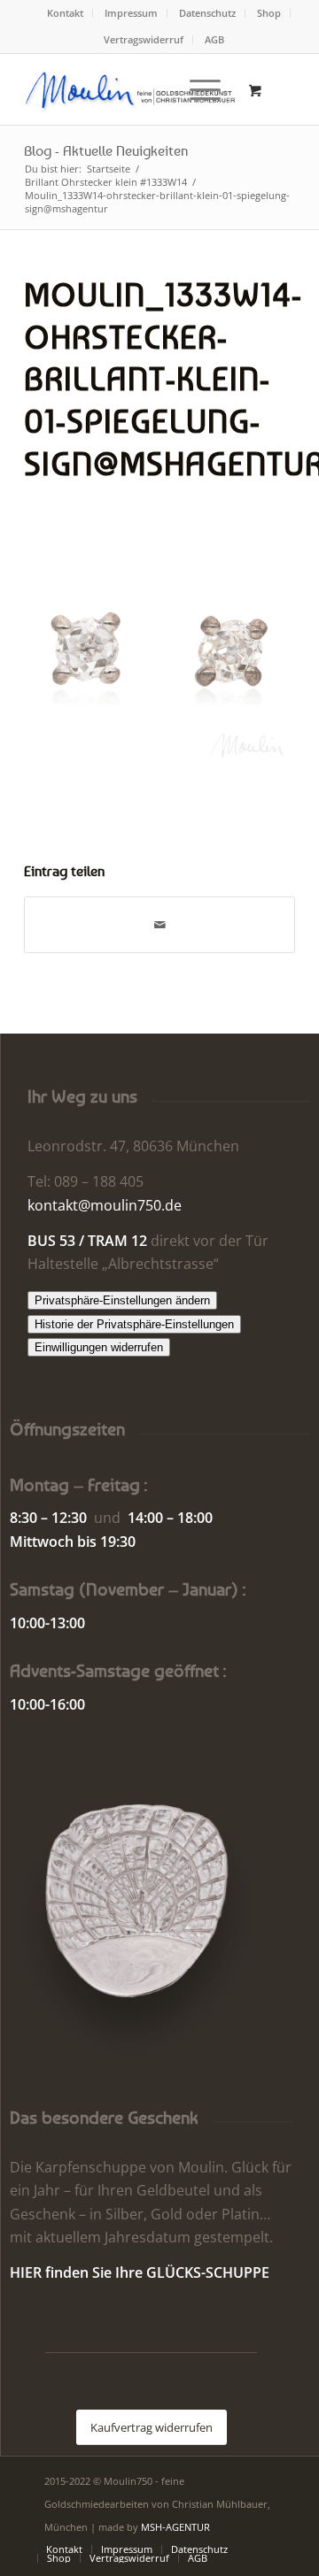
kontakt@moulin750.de (105, 1205)
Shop (269, 13)
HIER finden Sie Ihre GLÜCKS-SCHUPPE (140, 2272)
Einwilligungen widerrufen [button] (99, 1347)
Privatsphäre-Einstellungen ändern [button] (122, 1300)
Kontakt (65, 13)
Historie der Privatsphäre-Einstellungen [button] (134, 1324)
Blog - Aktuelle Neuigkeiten (106, 150)
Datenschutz (207, 13)
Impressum (131, 13)
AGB (214, 39)
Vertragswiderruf (144, 39)
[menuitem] (66, 13)
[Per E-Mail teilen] (159, 925)
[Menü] (196, 89)
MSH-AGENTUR (175, 2527)
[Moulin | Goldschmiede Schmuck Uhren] (132, 89)
